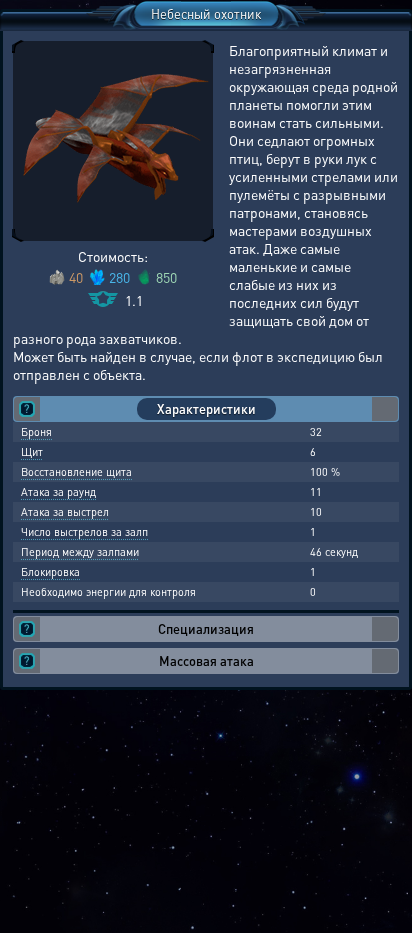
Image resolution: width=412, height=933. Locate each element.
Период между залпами (80, 552)
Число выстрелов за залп (84, 532)
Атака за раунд (58, 492)
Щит (32, 452)
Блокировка (50, 572)
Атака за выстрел (65, 512)
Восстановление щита (76, 472)
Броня (36, 432)
